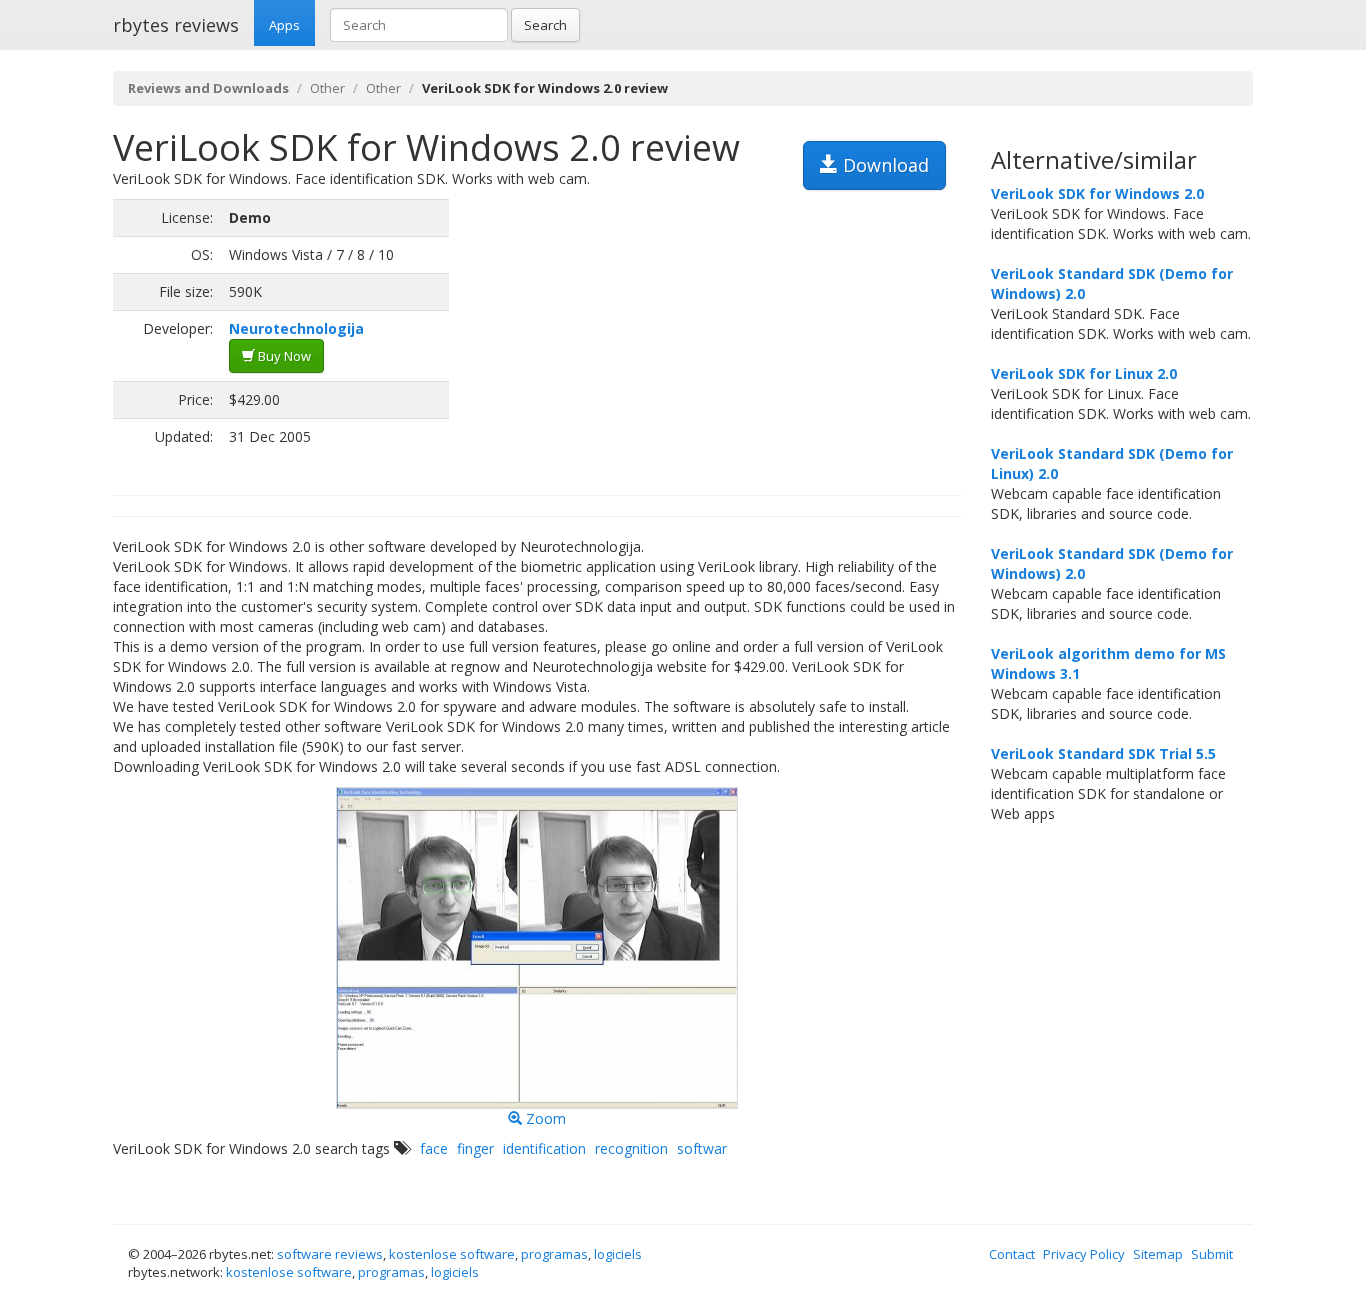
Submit (1212, 1254)
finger (475, 1148)
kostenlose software (452, 1254)
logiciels (618, 1254)
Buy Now (283, 356)
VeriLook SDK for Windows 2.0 (1097, 193)
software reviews (330, 1254)
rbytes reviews (176, 25)
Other (327, 88)
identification (544, 1148)
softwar (702, 1148)
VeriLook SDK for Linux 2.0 (1084, 373)
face (434, 1148)
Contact (1012, 1254)
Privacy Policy (1084, 1254)
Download (883, 165)
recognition (631, 1148)
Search (545, 25)
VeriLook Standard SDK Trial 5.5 (1103, 753)
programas (554, 1254)
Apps (284, 25)
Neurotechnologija (296, 328)
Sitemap (1158, 1254)
